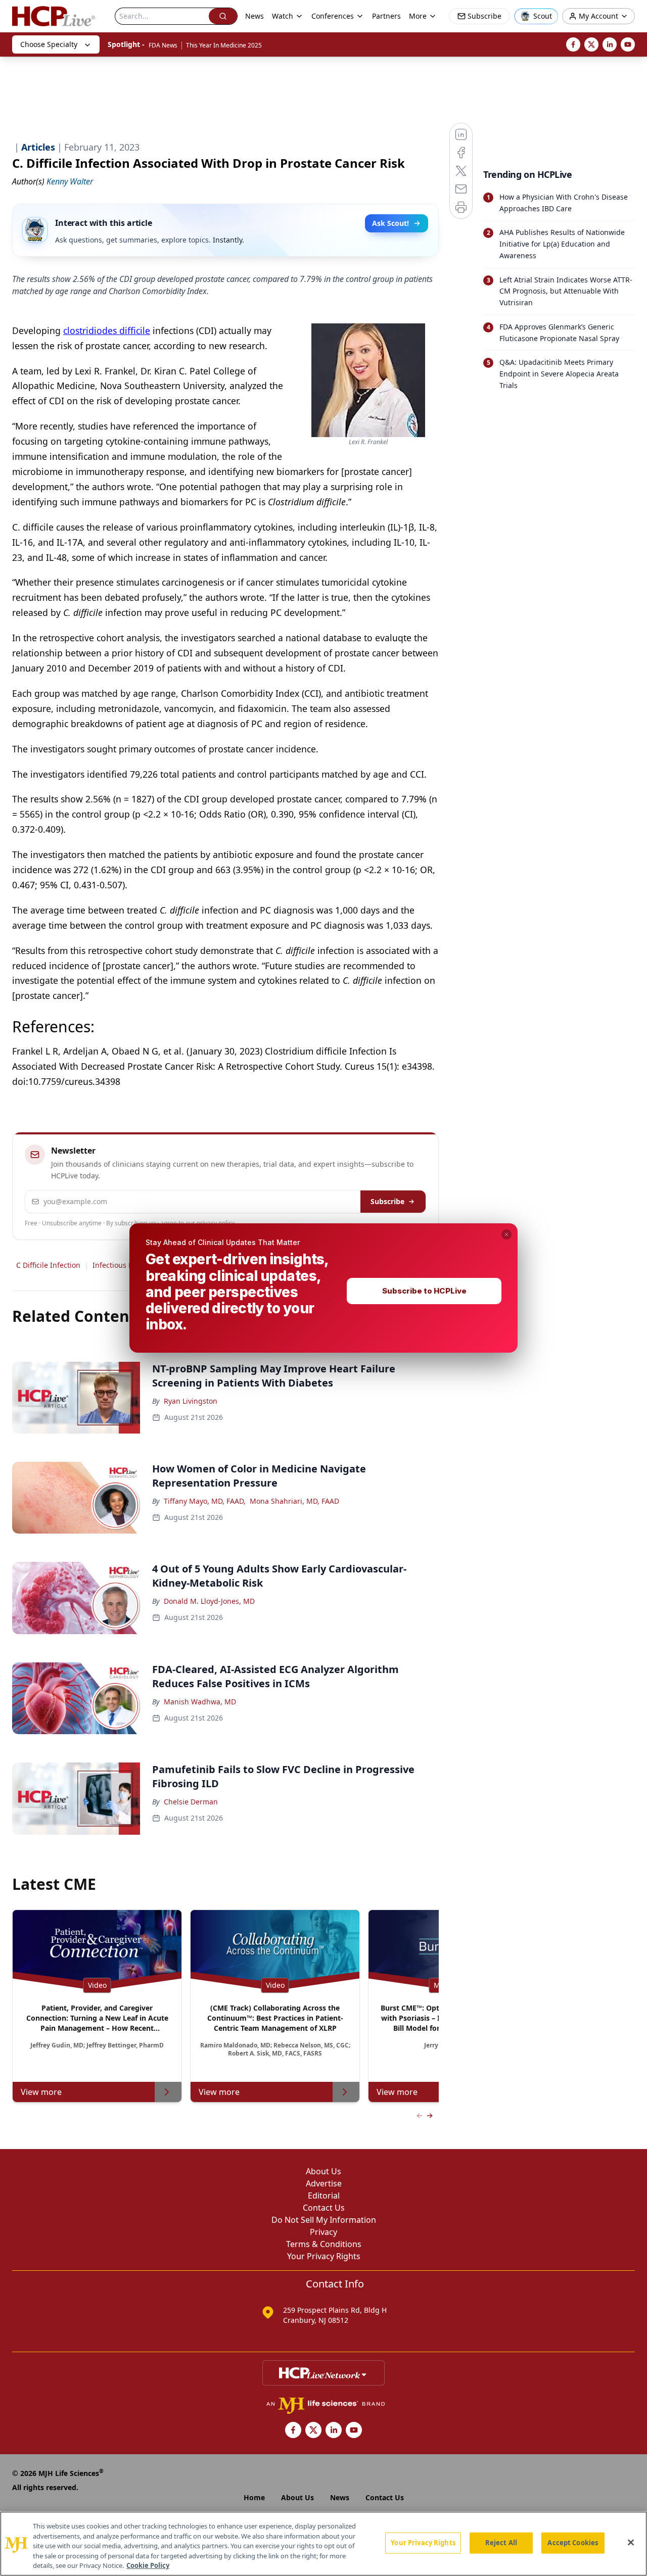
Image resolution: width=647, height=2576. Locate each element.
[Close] (631, 2543)
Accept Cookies (573, 2543)
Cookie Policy (148, 2565)
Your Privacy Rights (423, 2543)
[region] (323, 2544)
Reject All (501, 2543)
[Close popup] (506, 1234)
